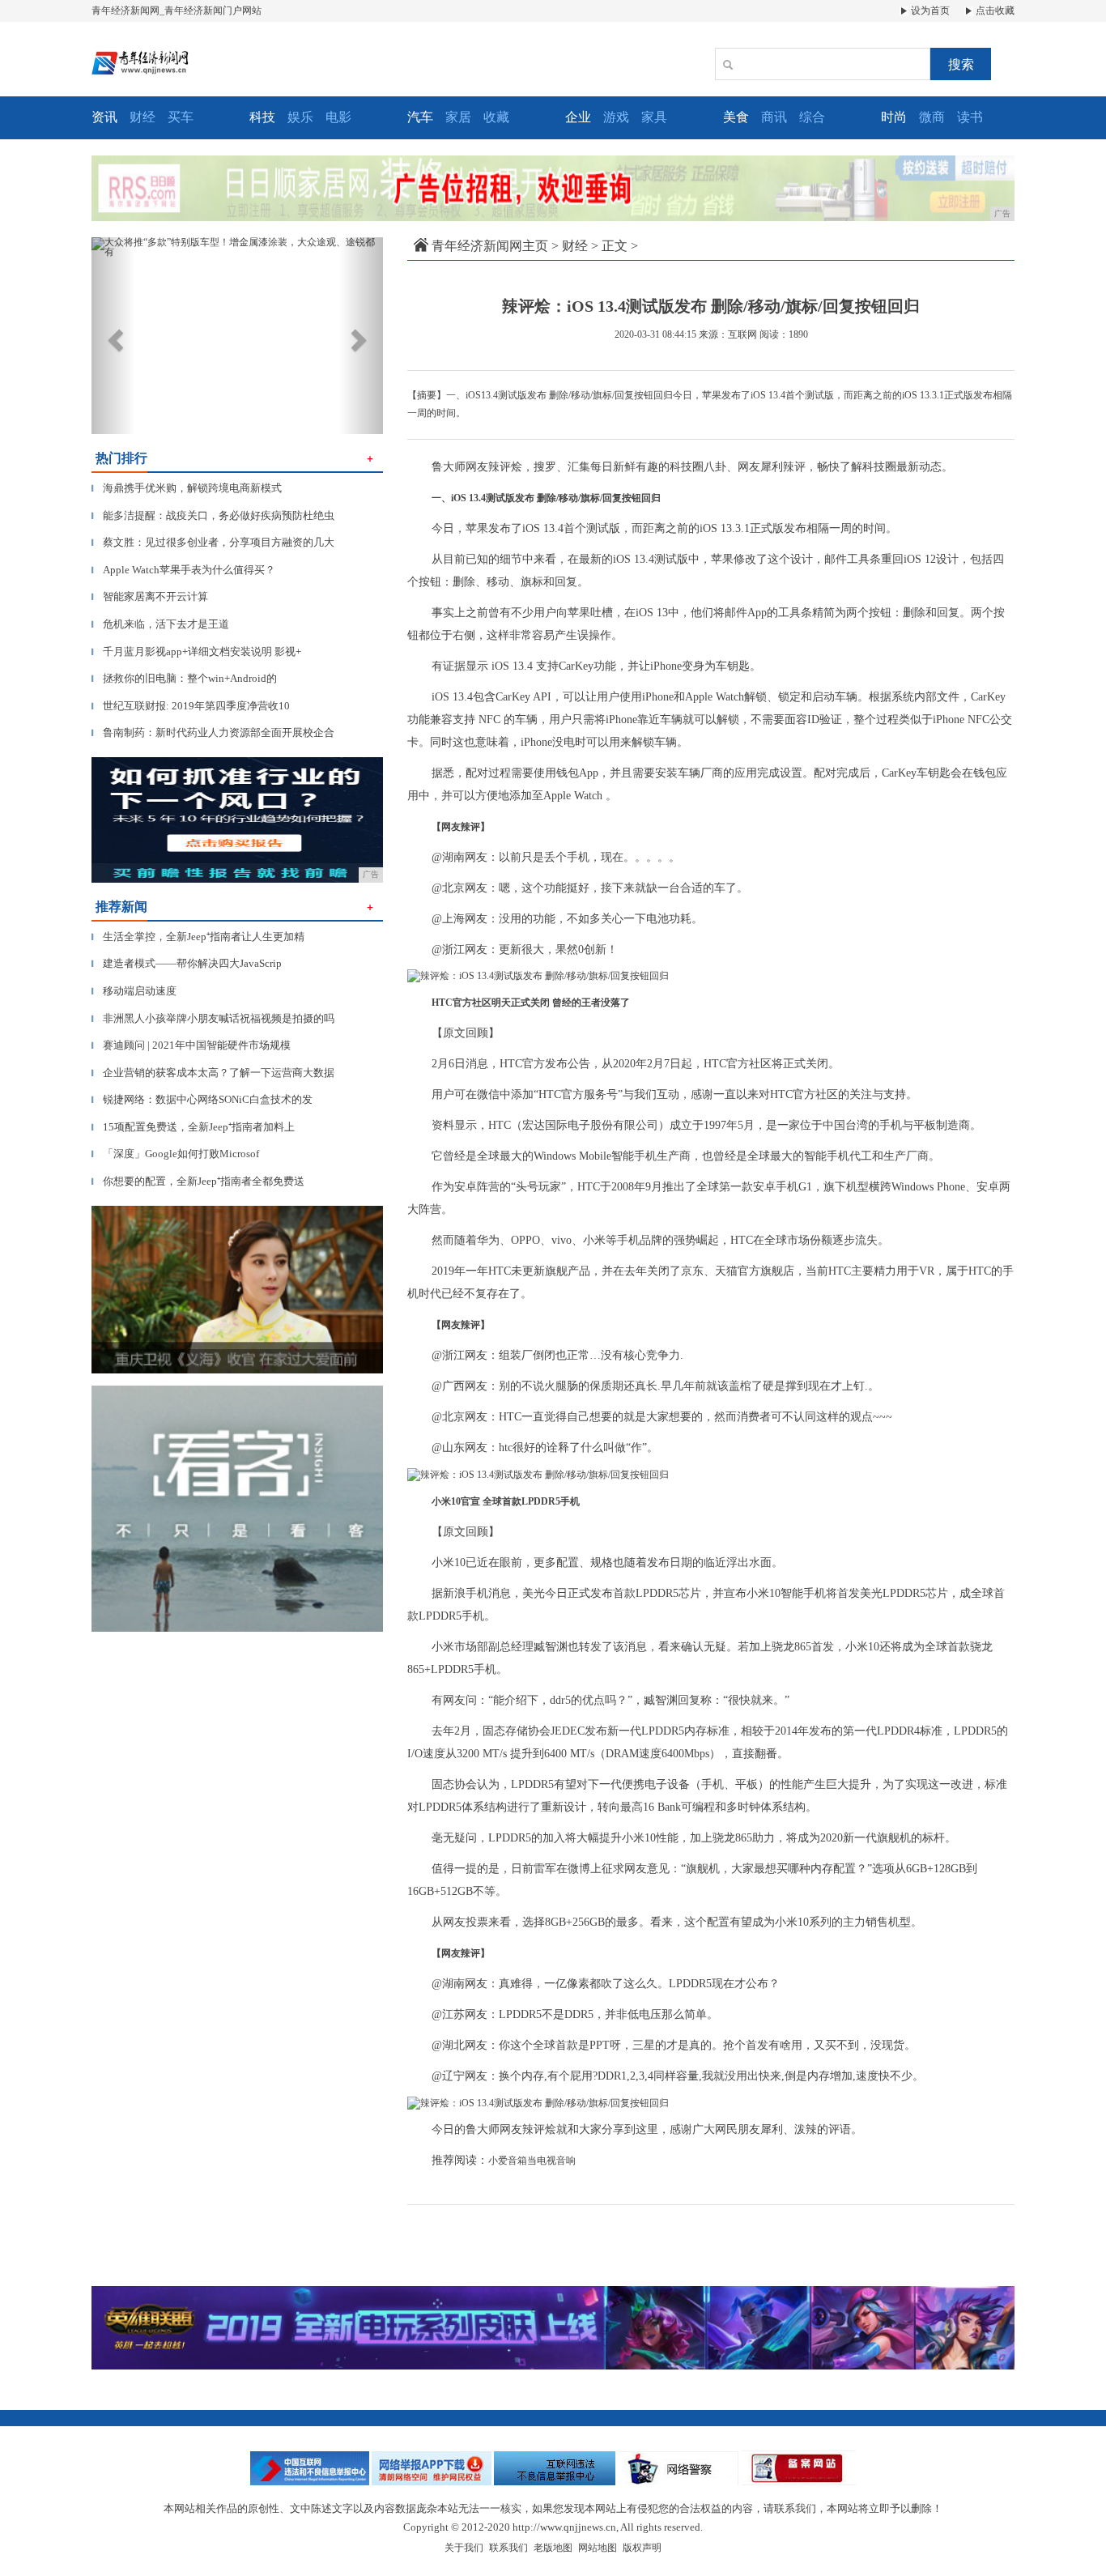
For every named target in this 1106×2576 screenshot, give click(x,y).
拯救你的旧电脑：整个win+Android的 (184, 678)
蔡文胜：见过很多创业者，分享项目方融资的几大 (213, 542)
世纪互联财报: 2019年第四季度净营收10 (191, 706)
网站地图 (598, 2548)
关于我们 (464, 2548)
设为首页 (929, 11)
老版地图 (553, 2548)
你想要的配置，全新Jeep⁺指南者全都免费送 (198, 1181)
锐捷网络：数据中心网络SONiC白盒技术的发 (202, 1099)
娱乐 (300, 117)
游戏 (616, 117)
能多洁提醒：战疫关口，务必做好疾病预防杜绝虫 (213, 515)
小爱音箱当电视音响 (532, 2161)
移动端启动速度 (134, 991)
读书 (970, 117)
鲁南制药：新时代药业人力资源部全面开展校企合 (213, 732)
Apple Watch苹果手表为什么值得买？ (183, 570)
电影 (338, 117)
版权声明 (642, 2548)
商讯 (774, 117)
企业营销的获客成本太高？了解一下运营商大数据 (213, 1073)
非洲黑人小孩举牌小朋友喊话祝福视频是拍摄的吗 (213, 1018)
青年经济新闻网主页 (490, 246)
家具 (654, 117)
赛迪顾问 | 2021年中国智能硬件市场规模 (191, 1045)
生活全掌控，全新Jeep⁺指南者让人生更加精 (198, 937)
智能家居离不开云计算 (150, 596)
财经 (143, 117)
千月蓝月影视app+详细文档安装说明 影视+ (196, 651)
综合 (812, 117)
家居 (458, 117)
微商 (932, 117)
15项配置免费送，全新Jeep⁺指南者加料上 (193, 1127)
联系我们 (508, 2548)
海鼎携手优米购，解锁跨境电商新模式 (187, 488)
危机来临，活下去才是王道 (160, 624)
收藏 (496, 117)
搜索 (961, 64)
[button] (113, 336)
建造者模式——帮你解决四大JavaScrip (187, 963)
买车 (181, 117)
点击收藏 (994, 11)
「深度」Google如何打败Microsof (175, 1154)
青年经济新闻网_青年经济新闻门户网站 (177, 11)
